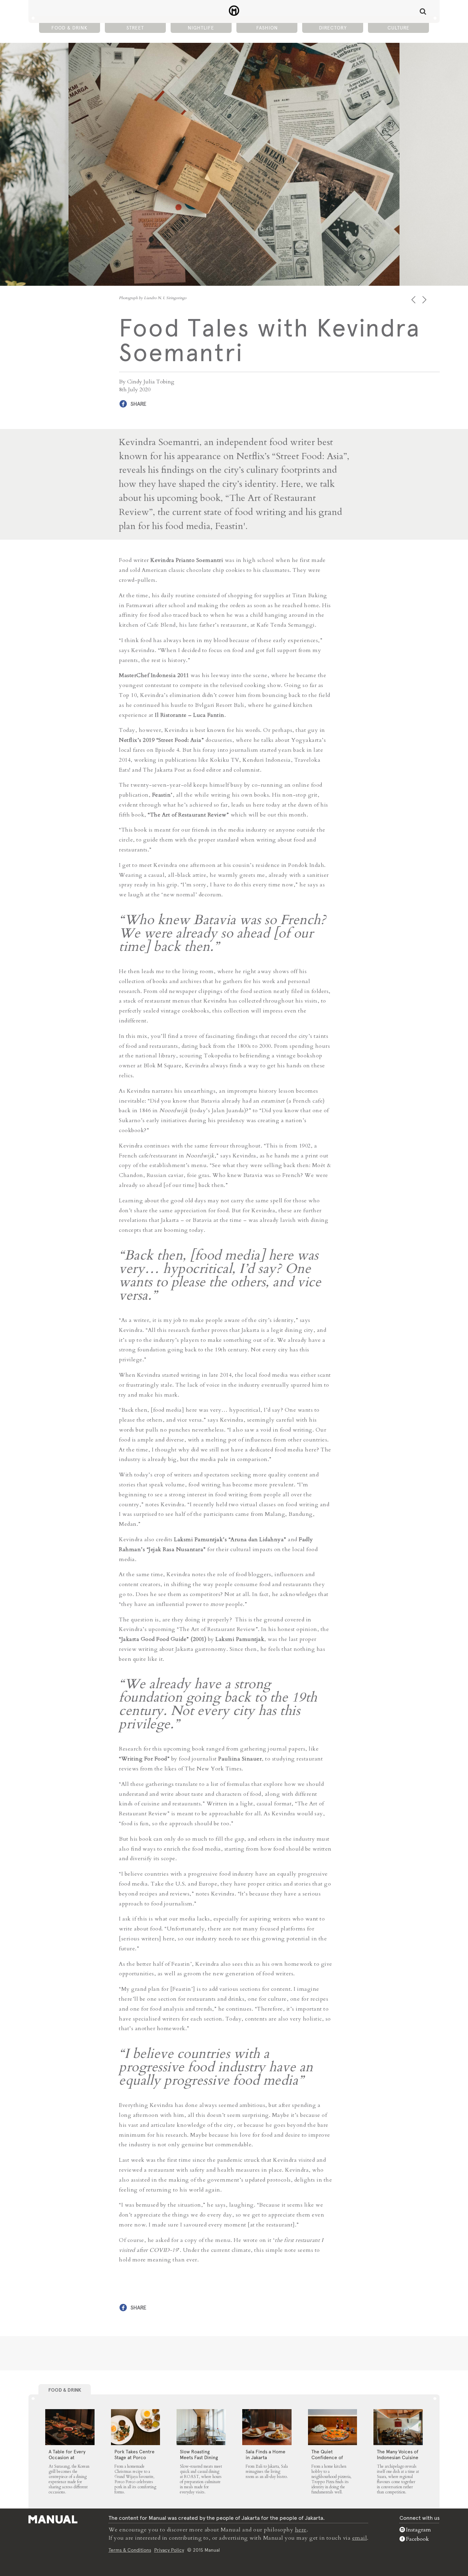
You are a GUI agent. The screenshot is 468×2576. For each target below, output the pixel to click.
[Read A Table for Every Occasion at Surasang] (70, 2427)
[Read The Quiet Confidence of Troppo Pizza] (333, 2427)
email (360, 2538)
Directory (333, 28)
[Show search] (423, 11)
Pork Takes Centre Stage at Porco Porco (134, 2457)
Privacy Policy (169, 2550)
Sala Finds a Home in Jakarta (266, 2455)
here (301, 2530)
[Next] (425, 300)
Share (138, 404)
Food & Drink (69, 28)
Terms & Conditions (130, 2550)
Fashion (267, 28)
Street (135, 28)
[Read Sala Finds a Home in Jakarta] (267, 2427)
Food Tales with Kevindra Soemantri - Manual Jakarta (234, 11)
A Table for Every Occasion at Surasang (67, 2457)
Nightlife (201, 28)
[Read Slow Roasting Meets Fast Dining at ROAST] (201, 2427)
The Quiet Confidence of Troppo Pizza (327, 2457)
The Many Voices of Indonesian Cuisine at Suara (398, 2457)
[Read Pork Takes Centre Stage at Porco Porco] (136, 2427)
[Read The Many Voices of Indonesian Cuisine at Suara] (398, 2427)
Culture (398, 28)
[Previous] (414, 300)
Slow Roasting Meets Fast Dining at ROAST (199, 2457)
